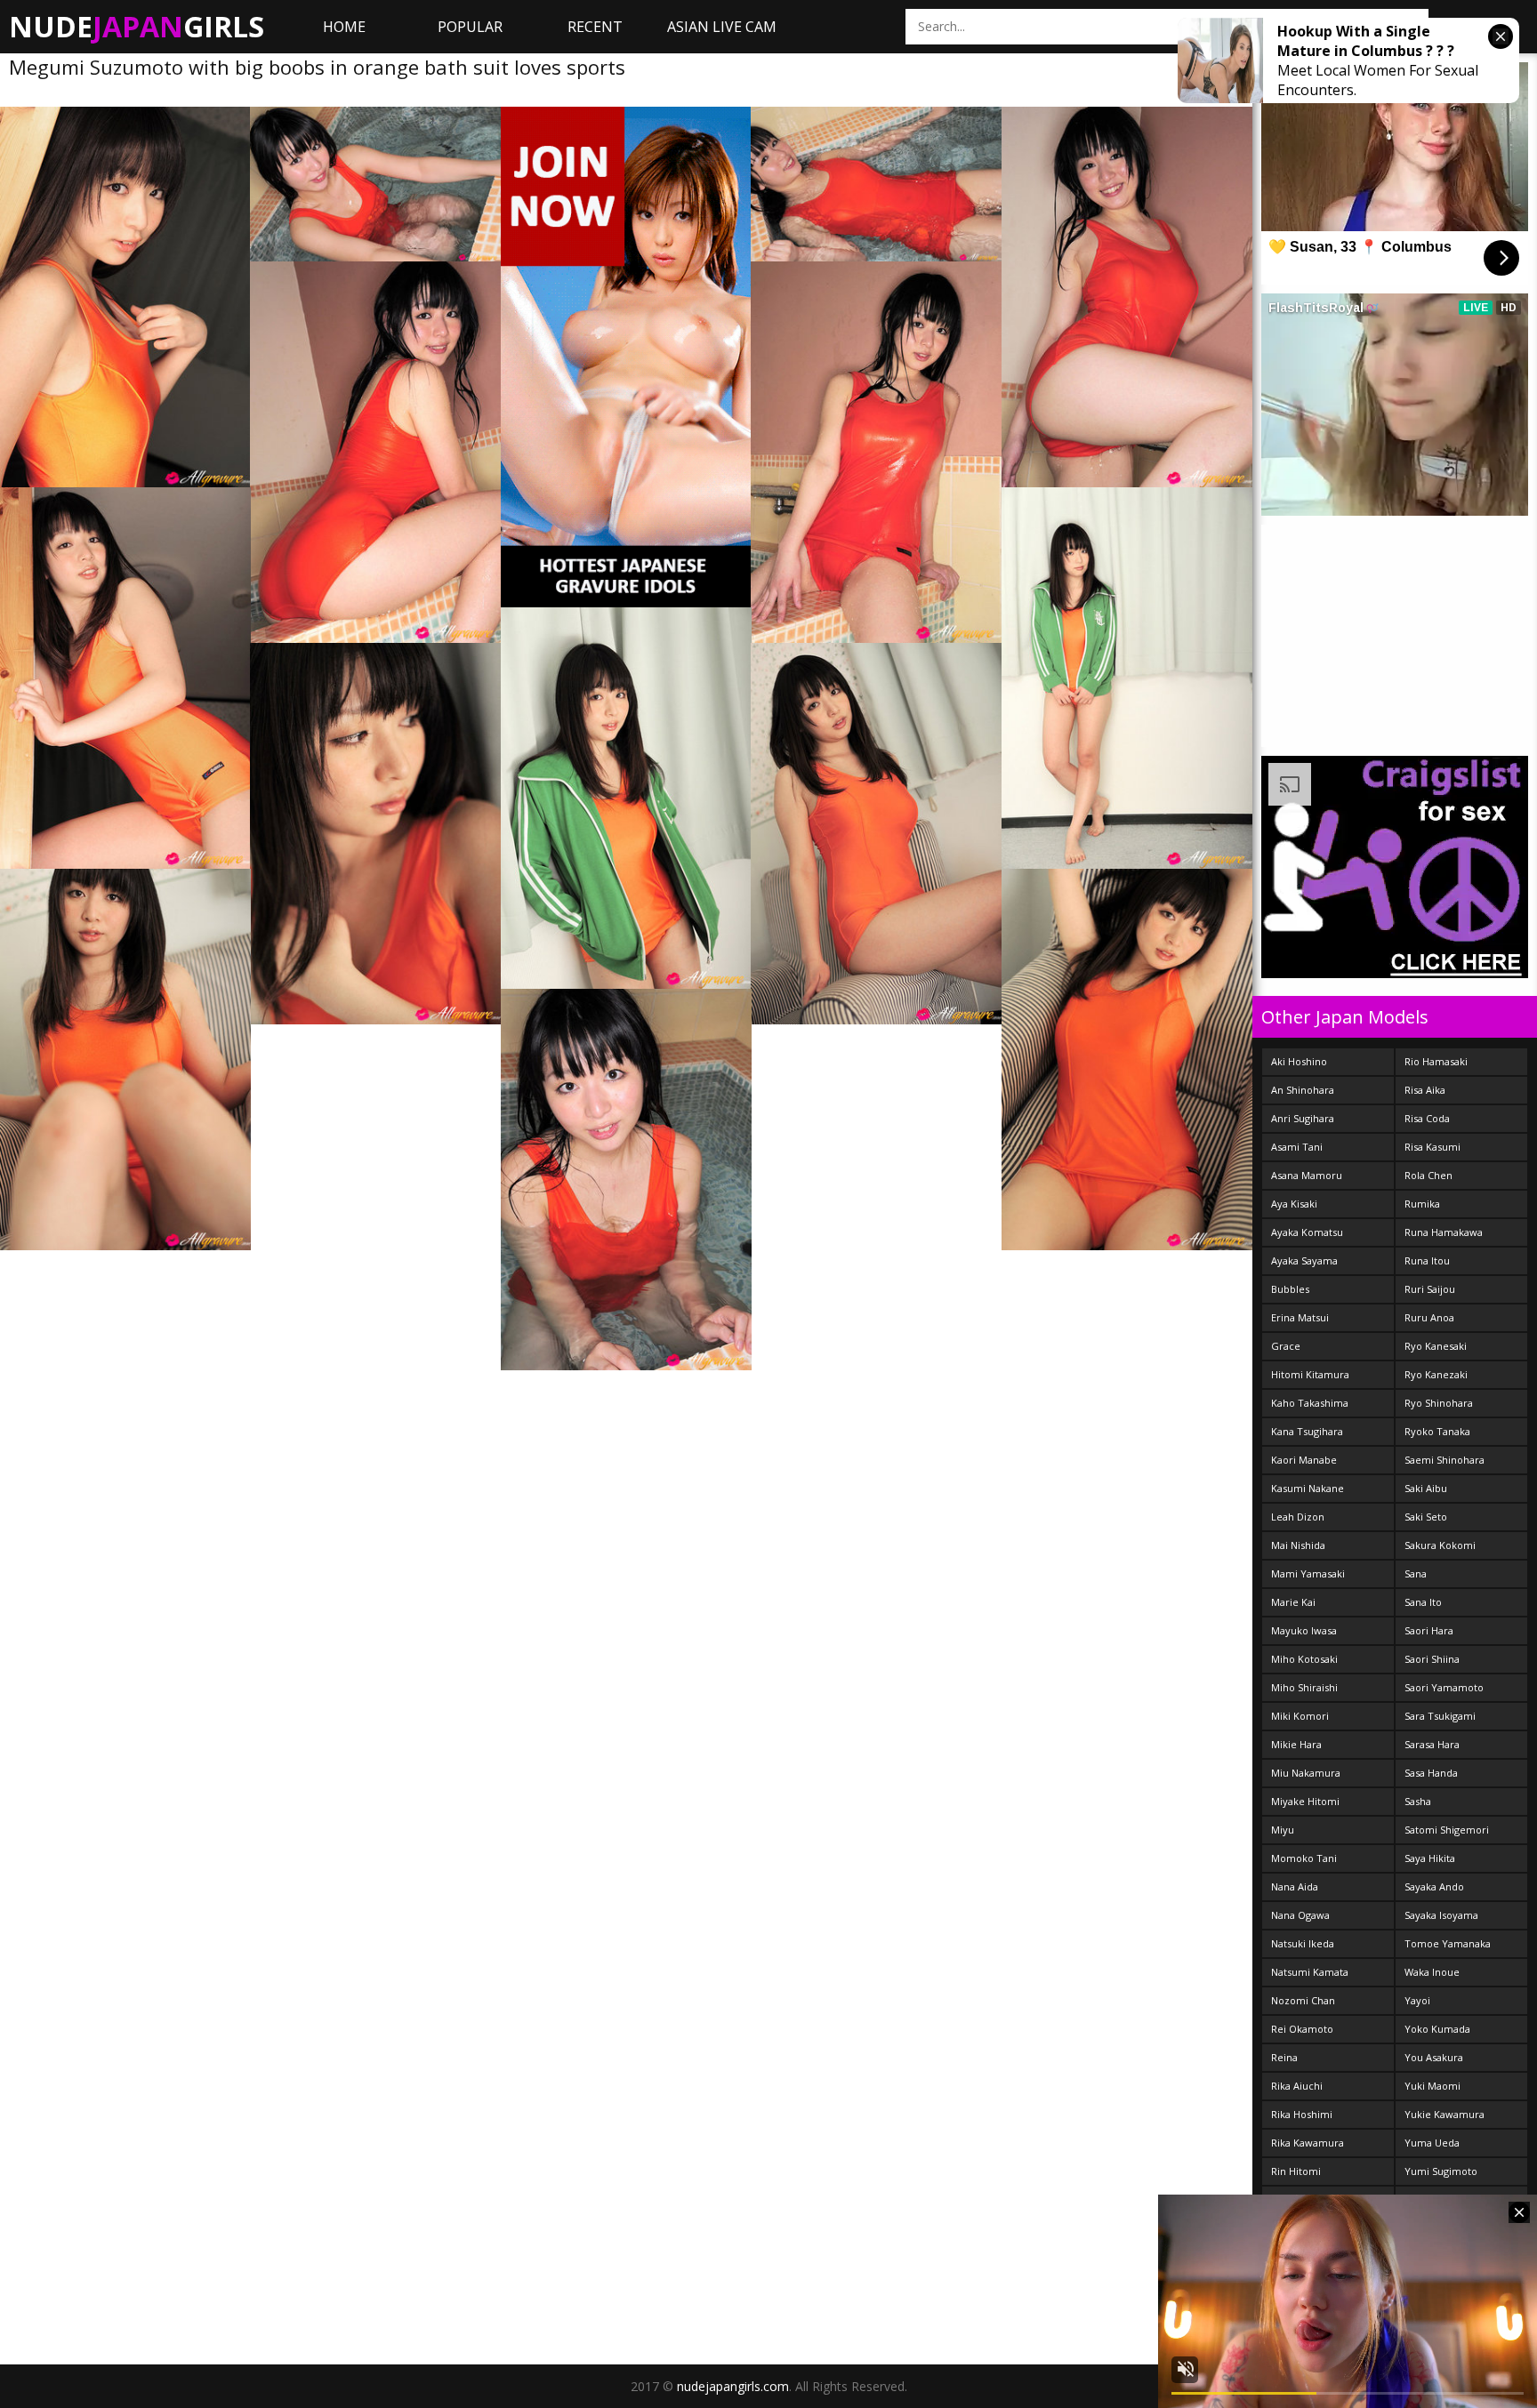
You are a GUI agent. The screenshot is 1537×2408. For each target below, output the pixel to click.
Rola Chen (1428, 1175)
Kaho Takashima (1310, 1403)
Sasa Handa (1431, 1773)
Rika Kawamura (1308, 2143)
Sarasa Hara (1432, 1744)
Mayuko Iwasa (1304, 1630)
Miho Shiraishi (1304, 1687)
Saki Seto (1426, 1517)
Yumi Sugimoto (1441, 2171)
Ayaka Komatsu (1307, 1232)
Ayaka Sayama (1304, 1260)
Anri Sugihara (1303, 1118)
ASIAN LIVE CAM (722, 27)
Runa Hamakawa (1444, 1232)
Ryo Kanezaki (1436, 1374)
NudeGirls (137, 26)
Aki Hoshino (1299, 1061)
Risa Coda (1427, 1118)
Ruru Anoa (1429, 1317)
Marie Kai (1293, 1602)
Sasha (1418, 1801)
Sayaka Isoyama (1441, 1915)
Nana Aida (1295, 1886)
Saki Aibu (1426, 1488)
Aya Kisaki (1294, 1204)
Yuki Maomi (1432, 2086)
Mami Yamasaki (1308, 1573)
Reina (1284, 2057)
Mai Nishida (1298, 1545)
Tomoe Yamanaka (1448, 1943)
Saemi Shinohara (1444, 1460)
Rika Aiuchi (1297, 2086)
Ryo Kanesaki (1436, 1346)
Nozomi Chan (1303, 2000)
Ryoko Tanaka (1437, 1431)
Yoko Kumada (1437, 2029)
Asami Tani (1297, 1147)
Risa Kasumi (1432, 1147)
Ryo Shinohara (1439, 1403)
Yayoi (1417, 2000)
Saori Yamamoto (1444, 1687)
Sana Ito (1423, 1602)
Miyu (1283, 1830)
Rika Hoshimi (1302, 2114)
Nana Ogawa (1300, 1915)
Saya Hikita (1430, 1858)
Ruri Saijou (1430, 1289)
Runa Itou (1427, 1260)
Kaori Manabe (1304, 1460)
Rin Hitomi (1296, 2171)
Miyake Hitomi (1305, 1801)
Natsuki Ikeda (1303, 1943)
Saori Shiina (1432, 1659)
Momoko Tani (1304, 1858)
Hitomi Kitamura (1310, 1374)
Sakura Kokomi (1440, 1545)
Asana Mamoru (1307, 1175)
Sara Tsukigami (1440, 1716)
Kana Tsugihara (1307, 1431)
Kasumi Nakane (1308, 1488)
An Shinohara (1303, 1090)
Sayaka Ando (1434, 1886)
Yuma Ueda (1432, 2143)
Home (344, 27)
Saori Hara (1429, 1630)
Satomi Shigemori (1447, 1830)
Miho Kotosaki (1304, 1659)
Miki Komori (1300, 1716)
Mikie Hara (1296, 1744)
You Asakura (1434, 2057)
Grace (1286, 1346)
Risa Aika (1425, 1090)
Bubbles (1290, 1289)
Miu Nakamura (1306, 1773)
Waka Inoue (1432, 1972)
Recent (595, 27)
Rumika (1422, 1204)
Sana (1416, 1573)
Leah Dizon (1298, 1517)
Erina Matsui (1300, 1317)
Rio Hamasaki (1436, 1061)
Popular (470, 27)
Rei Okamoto (1302, 2029)
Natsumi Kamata (1310, 1972)
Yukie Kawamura (1444, 2114)
